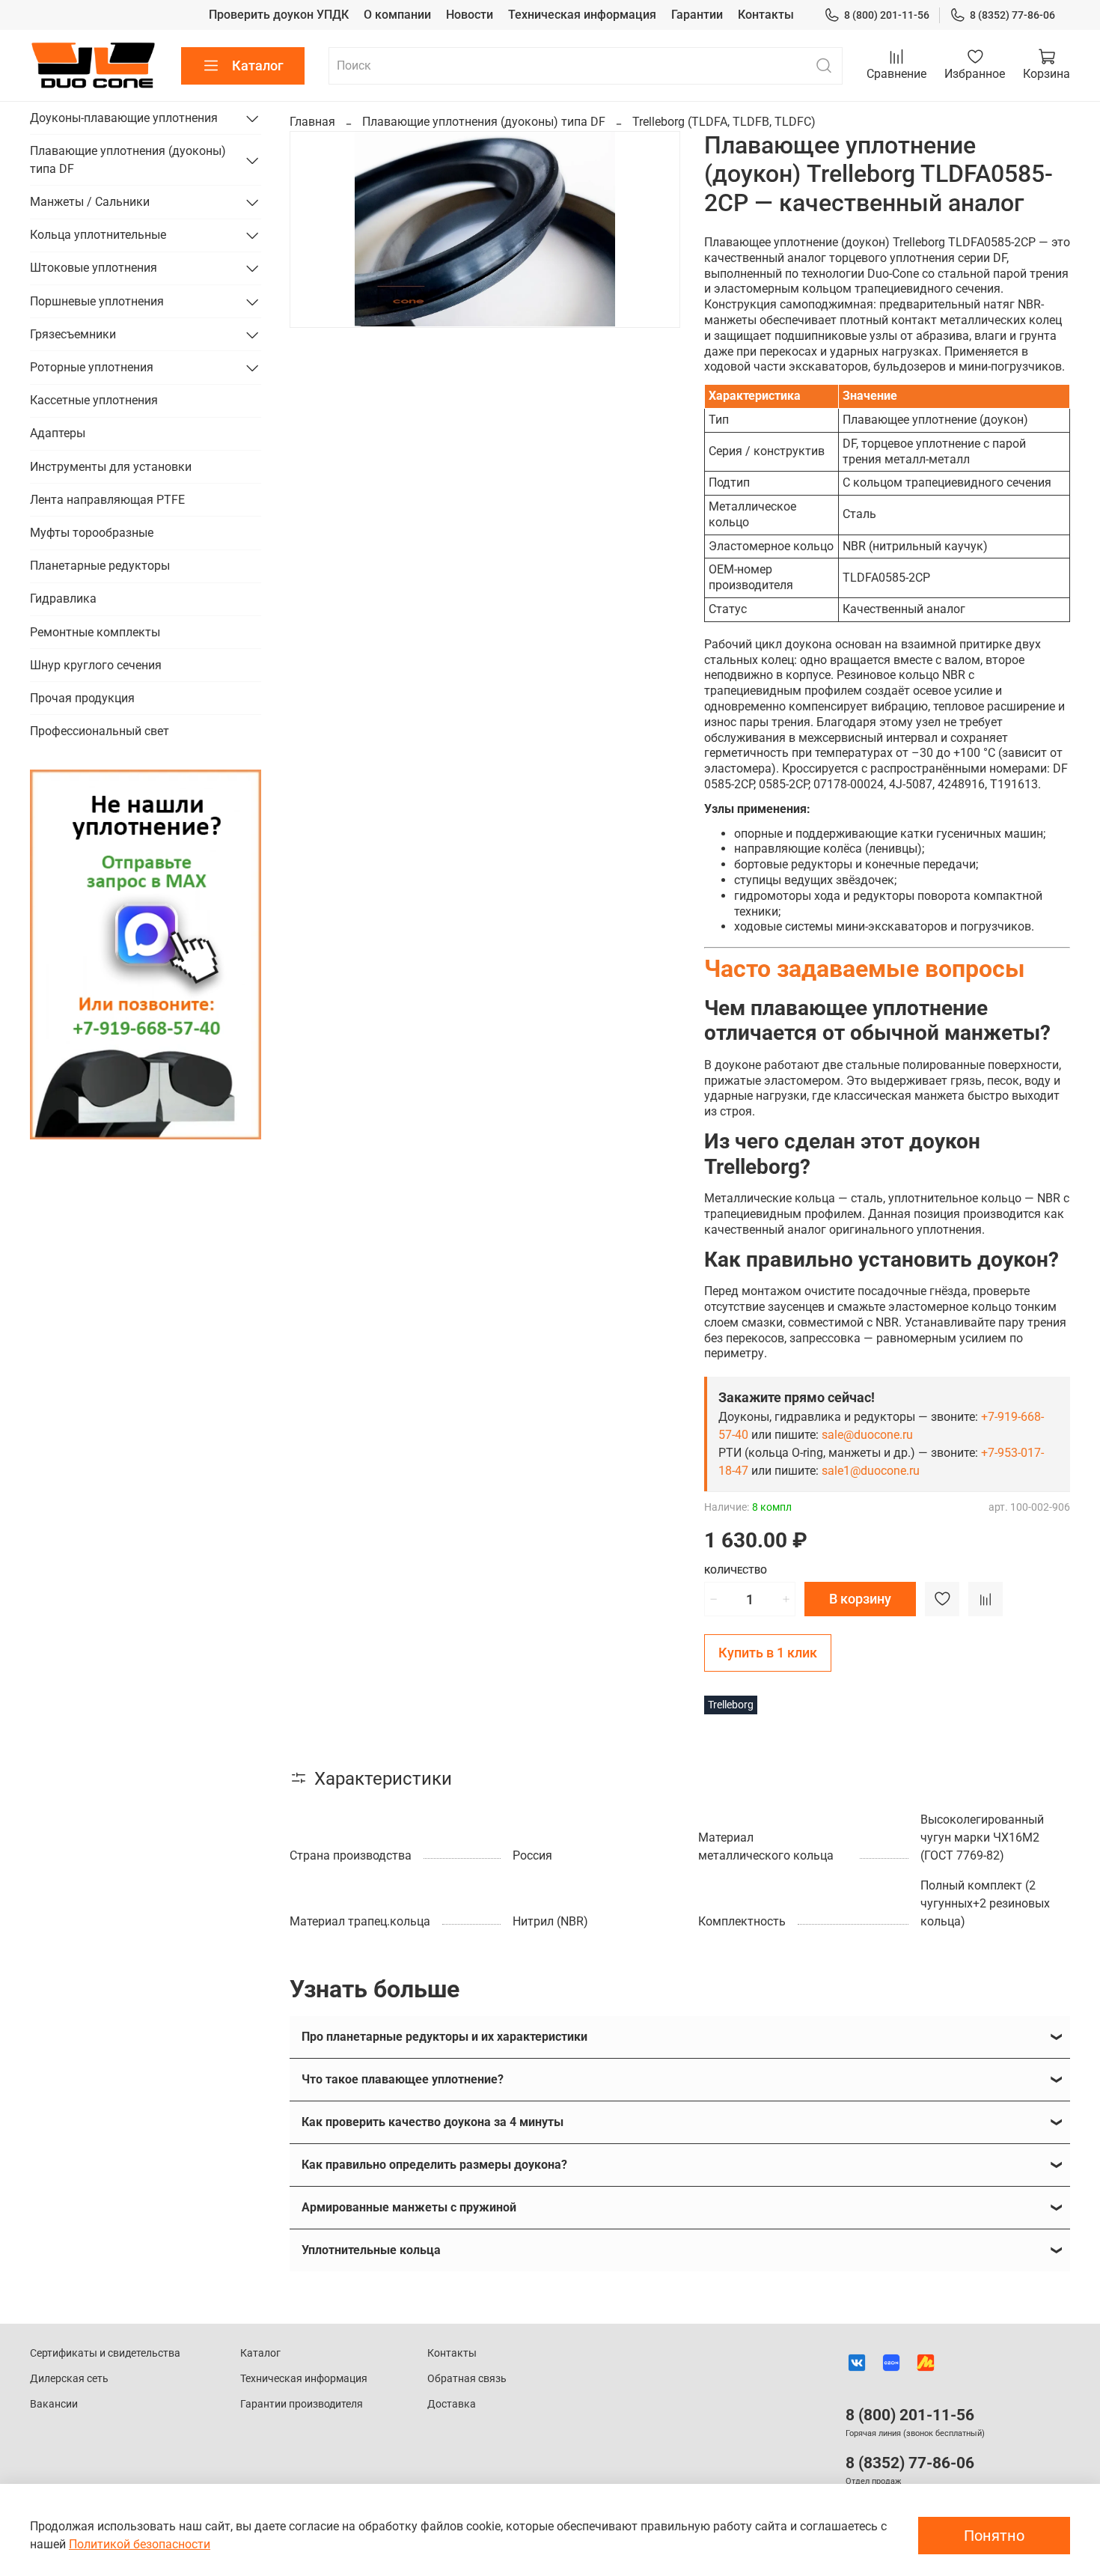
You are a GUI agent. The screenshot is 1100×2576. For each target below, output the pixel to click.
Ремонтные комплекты (95, 631)
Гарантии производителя (302, 2404)
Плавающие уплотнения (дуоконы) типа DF (484, 122)
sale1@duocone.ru (871, 1471)
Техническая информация (582, 15)
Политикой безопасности (140, 2544)
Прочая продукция (82, 698)
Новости (470, 15)
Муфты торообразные (92, 533)
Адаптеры (58, 433)
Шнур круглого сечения (96, 665)
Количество (736, 1570)
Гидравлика (63, 599)
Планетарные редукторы (100, 566)
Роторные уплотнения (92, 367)
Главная (312, 122)
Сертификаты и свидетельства (105, 2353)
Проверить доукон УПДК (279, 15)
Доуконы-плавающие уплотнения (124, 118)
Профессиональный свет (100, 731)
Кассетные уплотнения (94, 400)
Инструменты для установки (111, 467)
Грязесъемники (73, 334)
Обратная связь (467, 2379)
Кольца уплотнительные (98, 235)
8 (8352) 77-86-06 (1012, 15)
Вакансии (54, 2404)
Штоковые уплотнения (94, 268)
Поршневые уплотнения (97, 301)
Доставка (452, 2404)
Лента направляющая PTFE (107, 500)
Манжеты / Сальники (90, 202)
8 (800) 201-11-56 (887, 15)
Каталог (258, 66)
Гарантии (697, 15)
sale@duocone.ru (867, 1435)
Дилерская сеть (69, 2379)
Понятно (994, 2536)
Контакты (766, 15)
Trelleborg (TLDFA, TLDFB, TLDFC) (724, 122)
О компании (397, 15)
